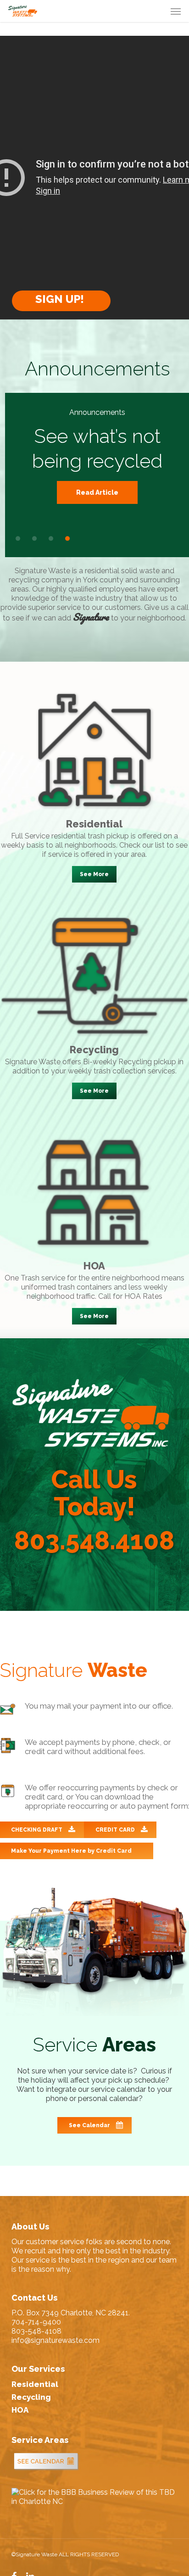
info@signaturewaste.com (56, 2340)
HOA (20, 2410)
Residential (35, 2384)
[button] (176, 11)
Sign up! (61, 299)
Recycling (31, 2397)
